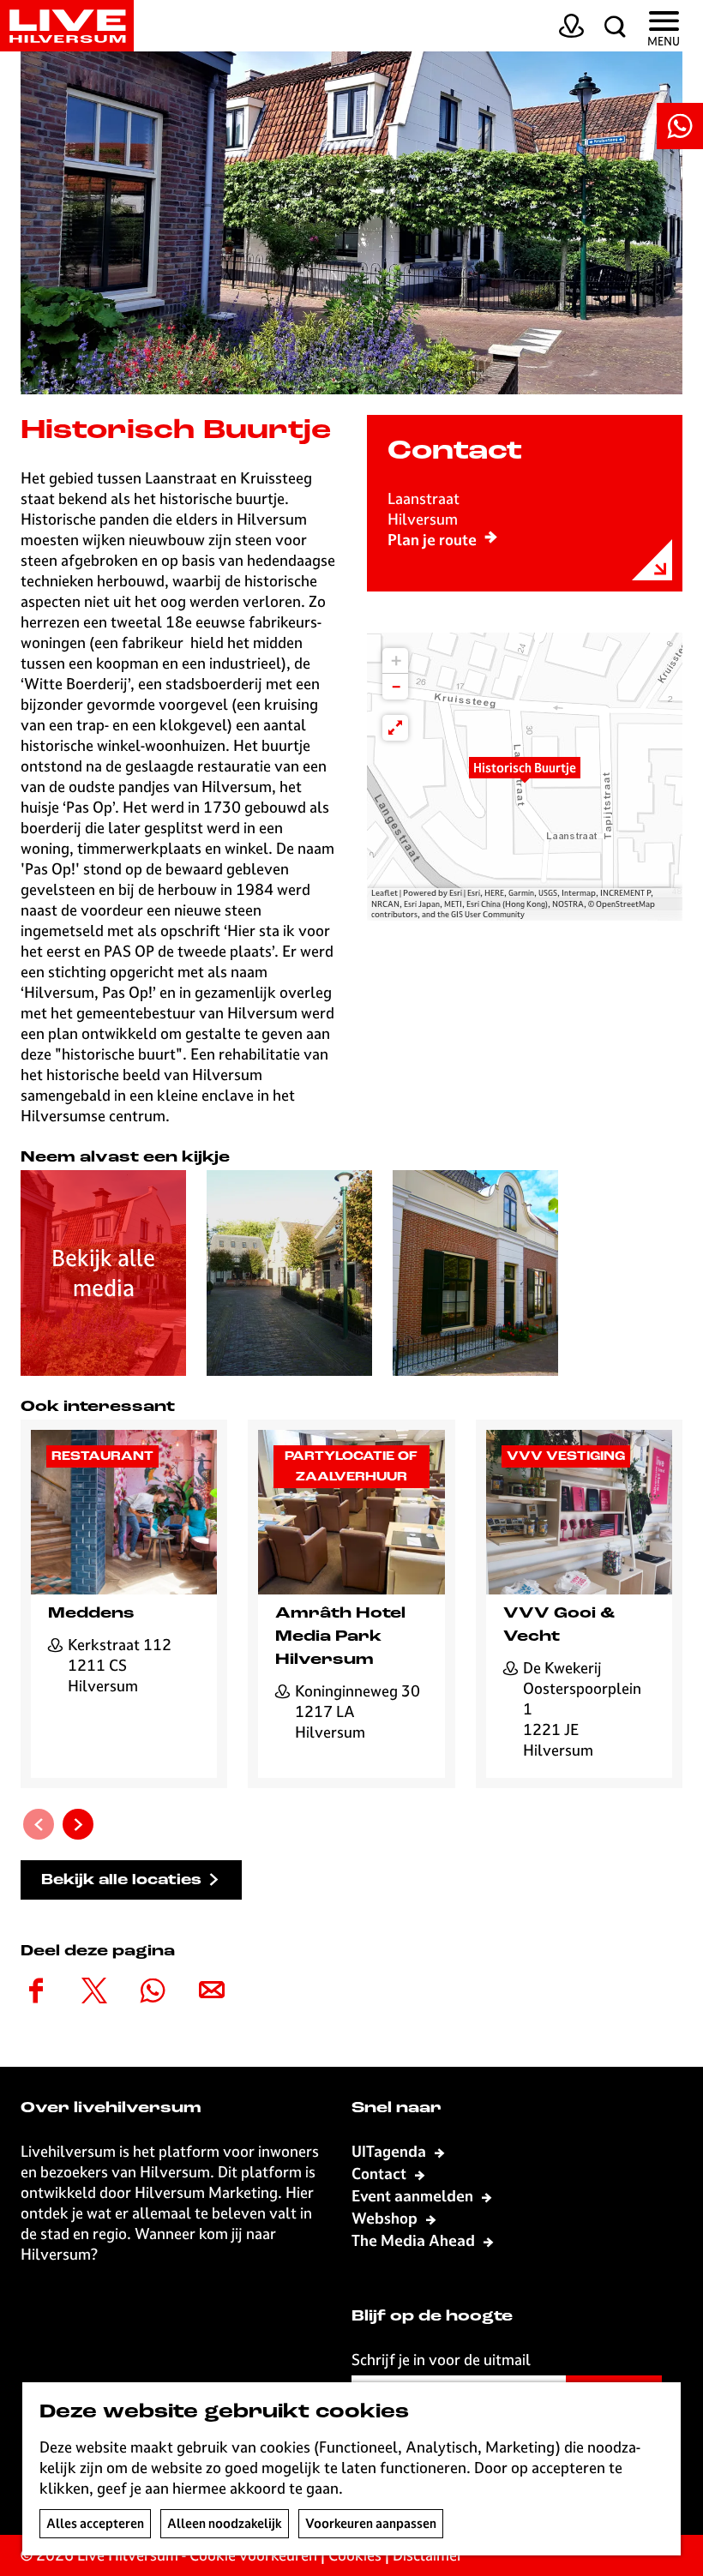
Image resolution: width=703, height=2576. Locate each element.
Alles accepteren (95, 2523)
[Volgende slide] (78, 1824)
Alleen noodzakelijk (225, 2523)
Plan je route (432, 540)
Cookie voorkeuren (253, 2555)
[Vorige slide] (39, 1824)
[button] (525, 777)
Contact (381, 2174)
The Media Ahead (415, 2240)
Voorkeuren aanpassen (371, 2523)
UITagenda (391, 2151)
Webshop (386, 2218)
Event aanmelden (414, 2196)
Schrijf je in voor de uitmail (441, 2360)
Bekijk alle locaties (121, 1880)
